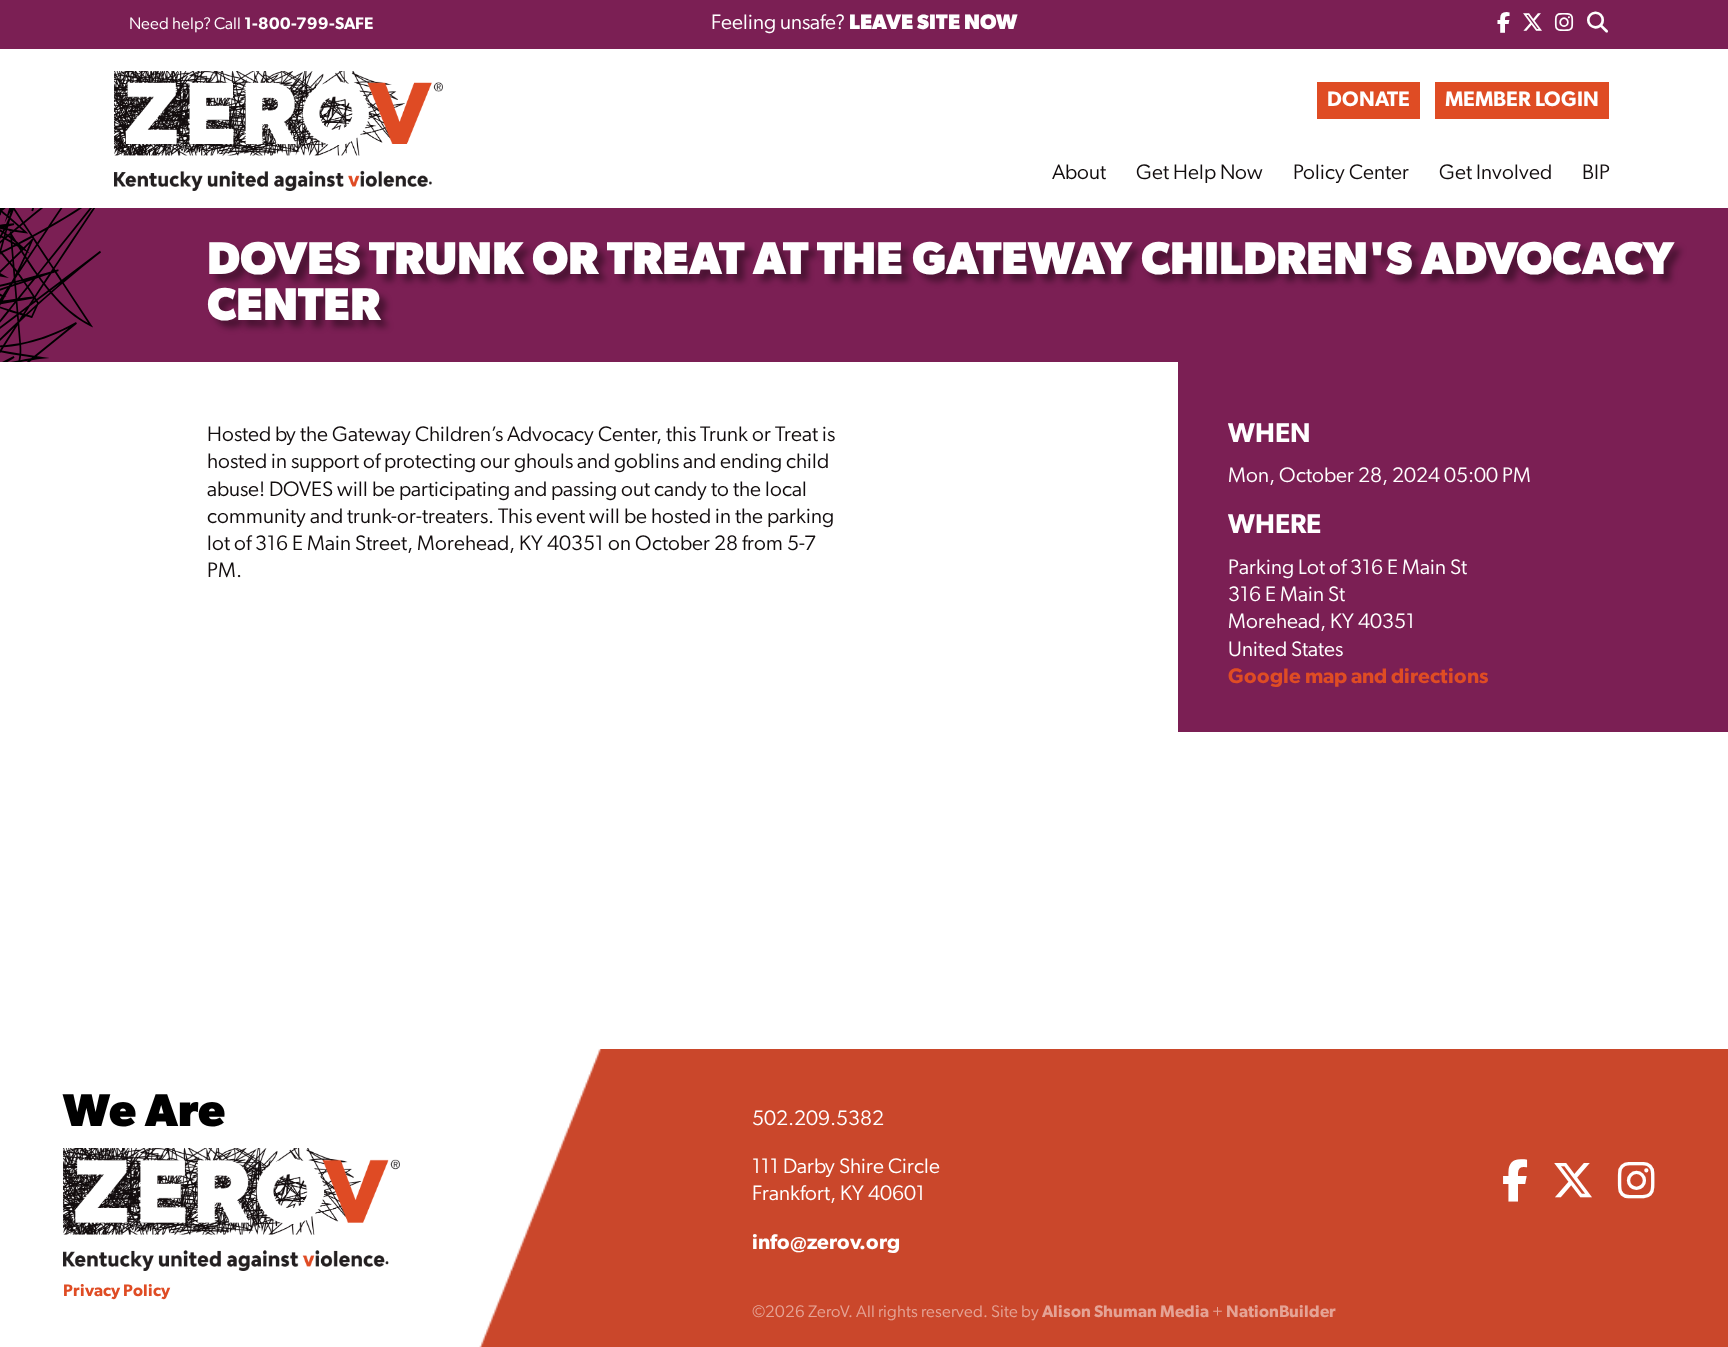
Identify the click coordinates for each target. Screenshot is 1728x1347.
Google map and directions (1358, 677)
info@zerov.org (826, 1243)
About (1079, 173)
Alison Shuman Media (1125, 1312)
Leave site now (933, 23)
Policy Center (1351, 173)
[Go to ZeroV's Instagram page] (1564, 24)
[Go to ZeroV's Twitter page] (1532, 24)
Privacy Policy (116, 1291)
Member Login (1522, 100)
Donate (1368, 100)
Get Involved (1495, 173)
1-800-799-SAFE (308, 24)
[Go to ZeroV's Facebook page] (1503, 24)
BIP (1596, 173)
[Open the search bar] (1597, 24)
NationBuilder (1281, 1312)
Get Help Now (1199, 173)
